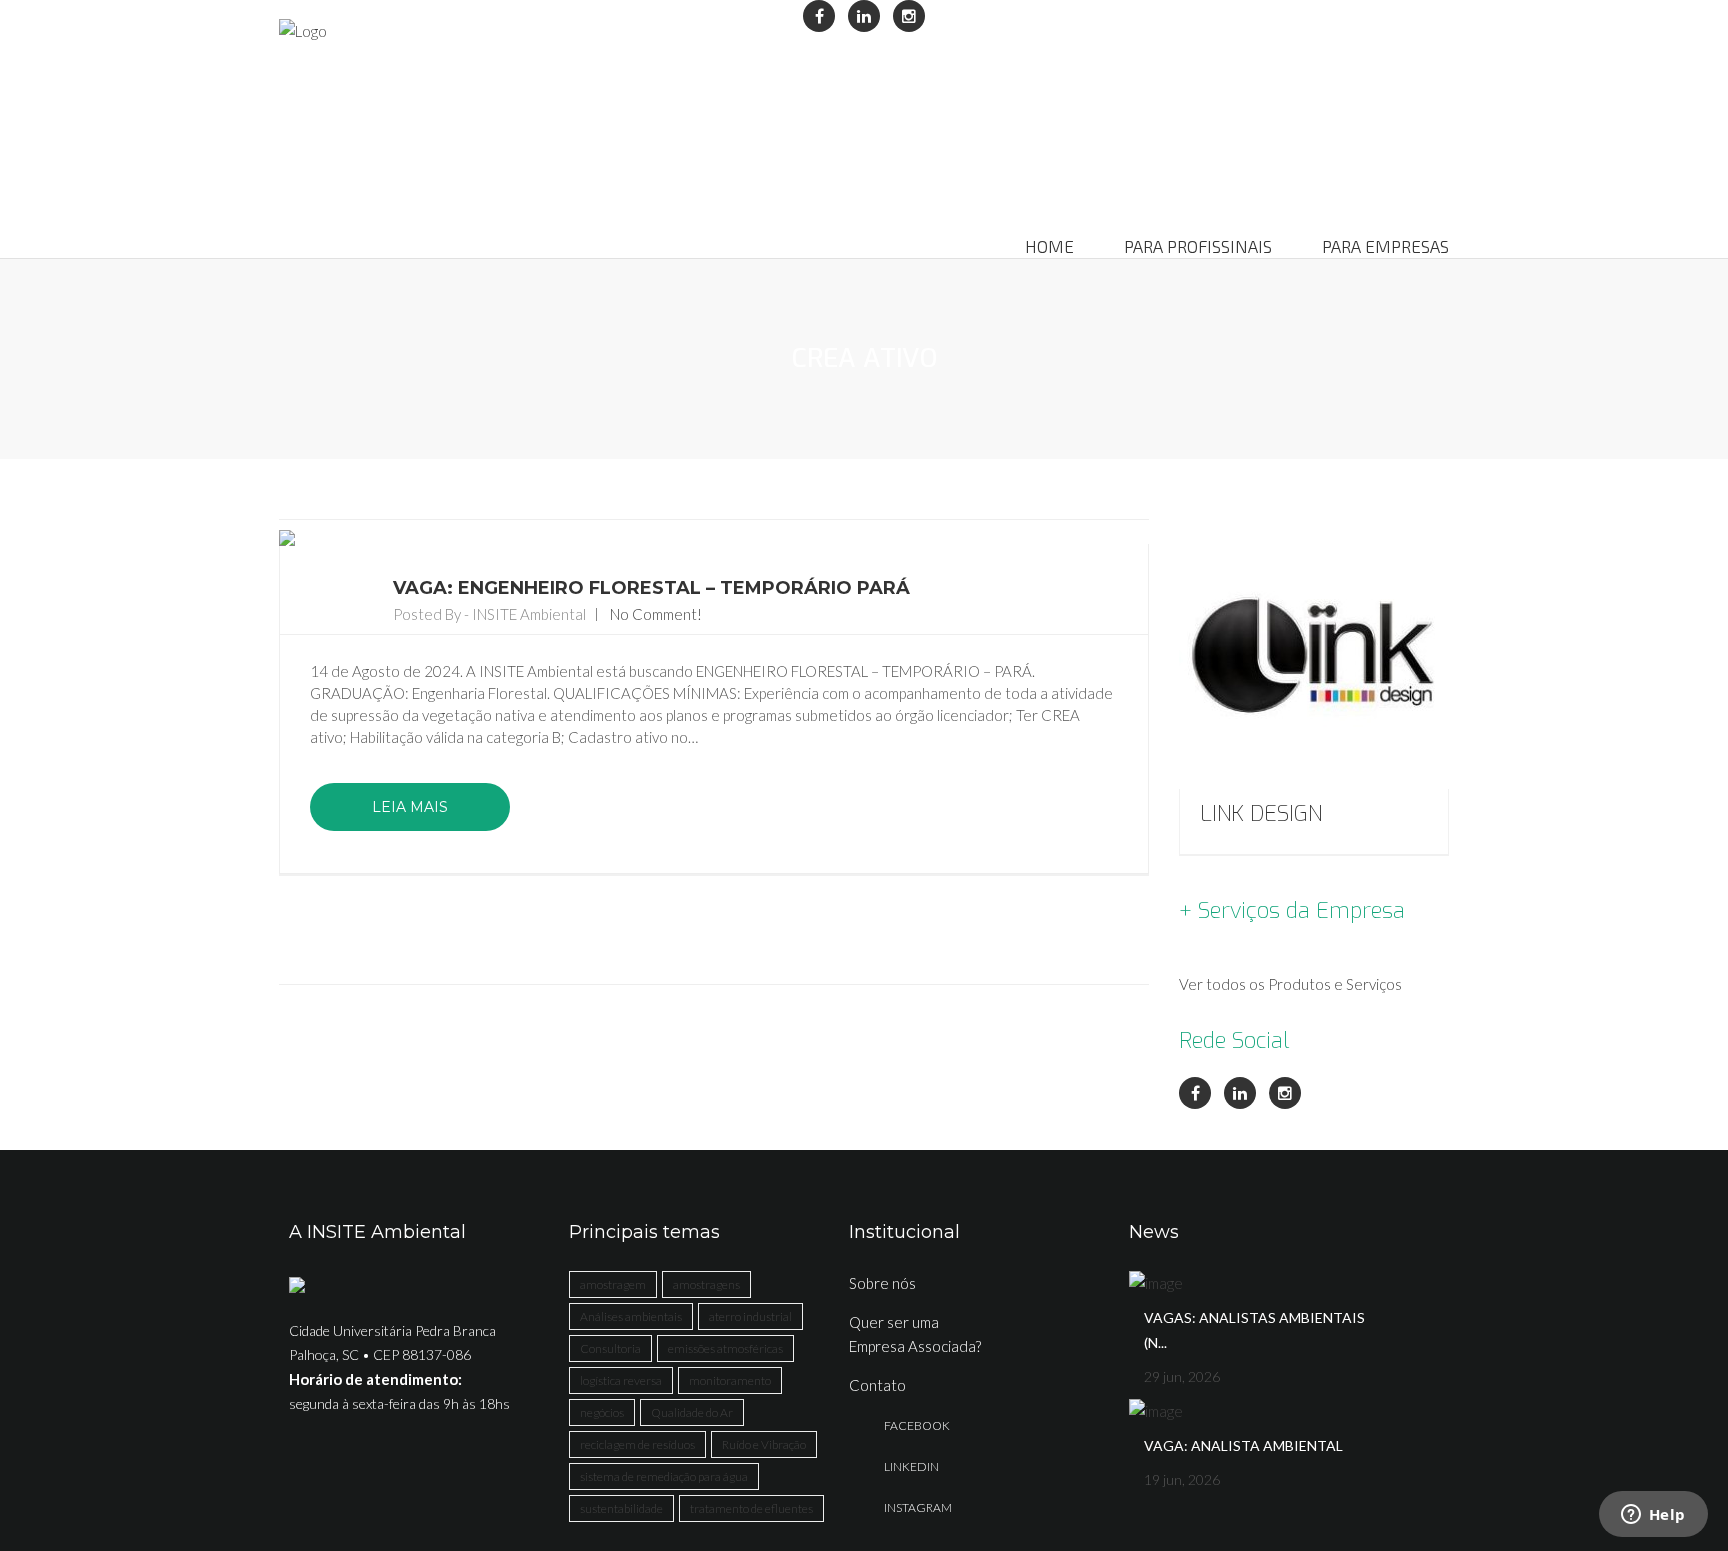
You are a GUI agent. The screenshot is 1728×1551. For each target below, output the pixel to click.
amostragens (706, 1284)
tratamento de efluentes (751, 1508)
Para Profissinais (1198, 247)
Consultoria (610, 1348)
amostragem (613, 1284)
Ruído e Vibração (764, 1444)
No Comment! (656, 614)
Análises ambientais (631, 1316)
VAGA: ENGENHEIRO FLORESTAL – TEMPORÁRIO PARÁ (651, 588)
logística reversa (621, 1380)
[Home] (303, 30)
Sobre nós (882, 1283)
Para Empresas (1385, 247)
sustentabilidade (621, 1508)
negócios (602, 1412)
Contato (877, 1385)
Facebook (917, 1425)
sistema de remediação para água (664, 1476)
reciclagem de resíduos (637, 1444)
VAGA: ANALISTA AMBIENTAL (1243, 1445)
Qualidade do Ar (692, 1412)
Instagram (918, 1507)
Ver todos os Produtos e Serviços (1290, 984)
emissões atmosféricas (725, 1348)
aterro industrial (750, 1316)
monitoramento (730, 1380)
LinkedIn (911, 1466)
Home (1049, 247)
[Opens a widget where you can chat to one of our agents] (1653, 1516)
